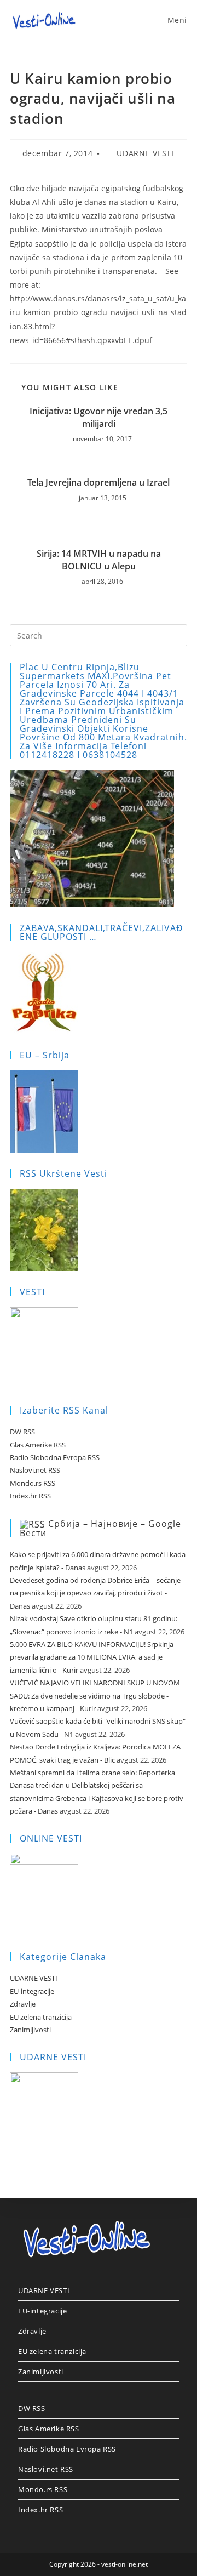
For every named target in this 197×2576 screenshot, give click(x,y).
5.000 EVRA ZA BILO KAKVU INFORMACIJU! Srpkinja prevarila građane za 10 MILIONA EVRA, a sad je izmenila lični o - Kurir (92, 1657)
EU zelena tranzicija (41, 2017)
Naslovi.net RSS (35, 1470)
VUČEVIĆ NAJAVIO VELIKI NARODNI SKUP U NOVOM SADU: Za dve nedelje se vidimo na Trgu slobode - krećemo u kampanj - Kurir (95, 1696)
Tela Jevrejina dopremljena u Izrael (99, 482)
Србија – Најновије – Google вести (100, 1529)
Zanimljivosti (30, 2030)
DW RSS (22, 1432)
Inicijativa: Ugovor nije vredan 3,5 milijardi (99, 417)
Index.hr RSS (30, 1496)
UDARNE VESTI (145, 153)
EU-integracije (32, 1991)
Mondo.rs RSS (33, 1483)
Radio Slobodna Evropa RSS (55, 1457)
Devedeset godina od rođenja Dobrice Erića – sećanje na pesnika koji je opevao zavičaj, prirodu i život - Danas (95, 1593)
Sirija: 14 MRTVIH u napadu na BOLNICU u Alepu (99, 560)
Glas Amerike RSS (38, 1445)
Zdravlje (23, 2004)
